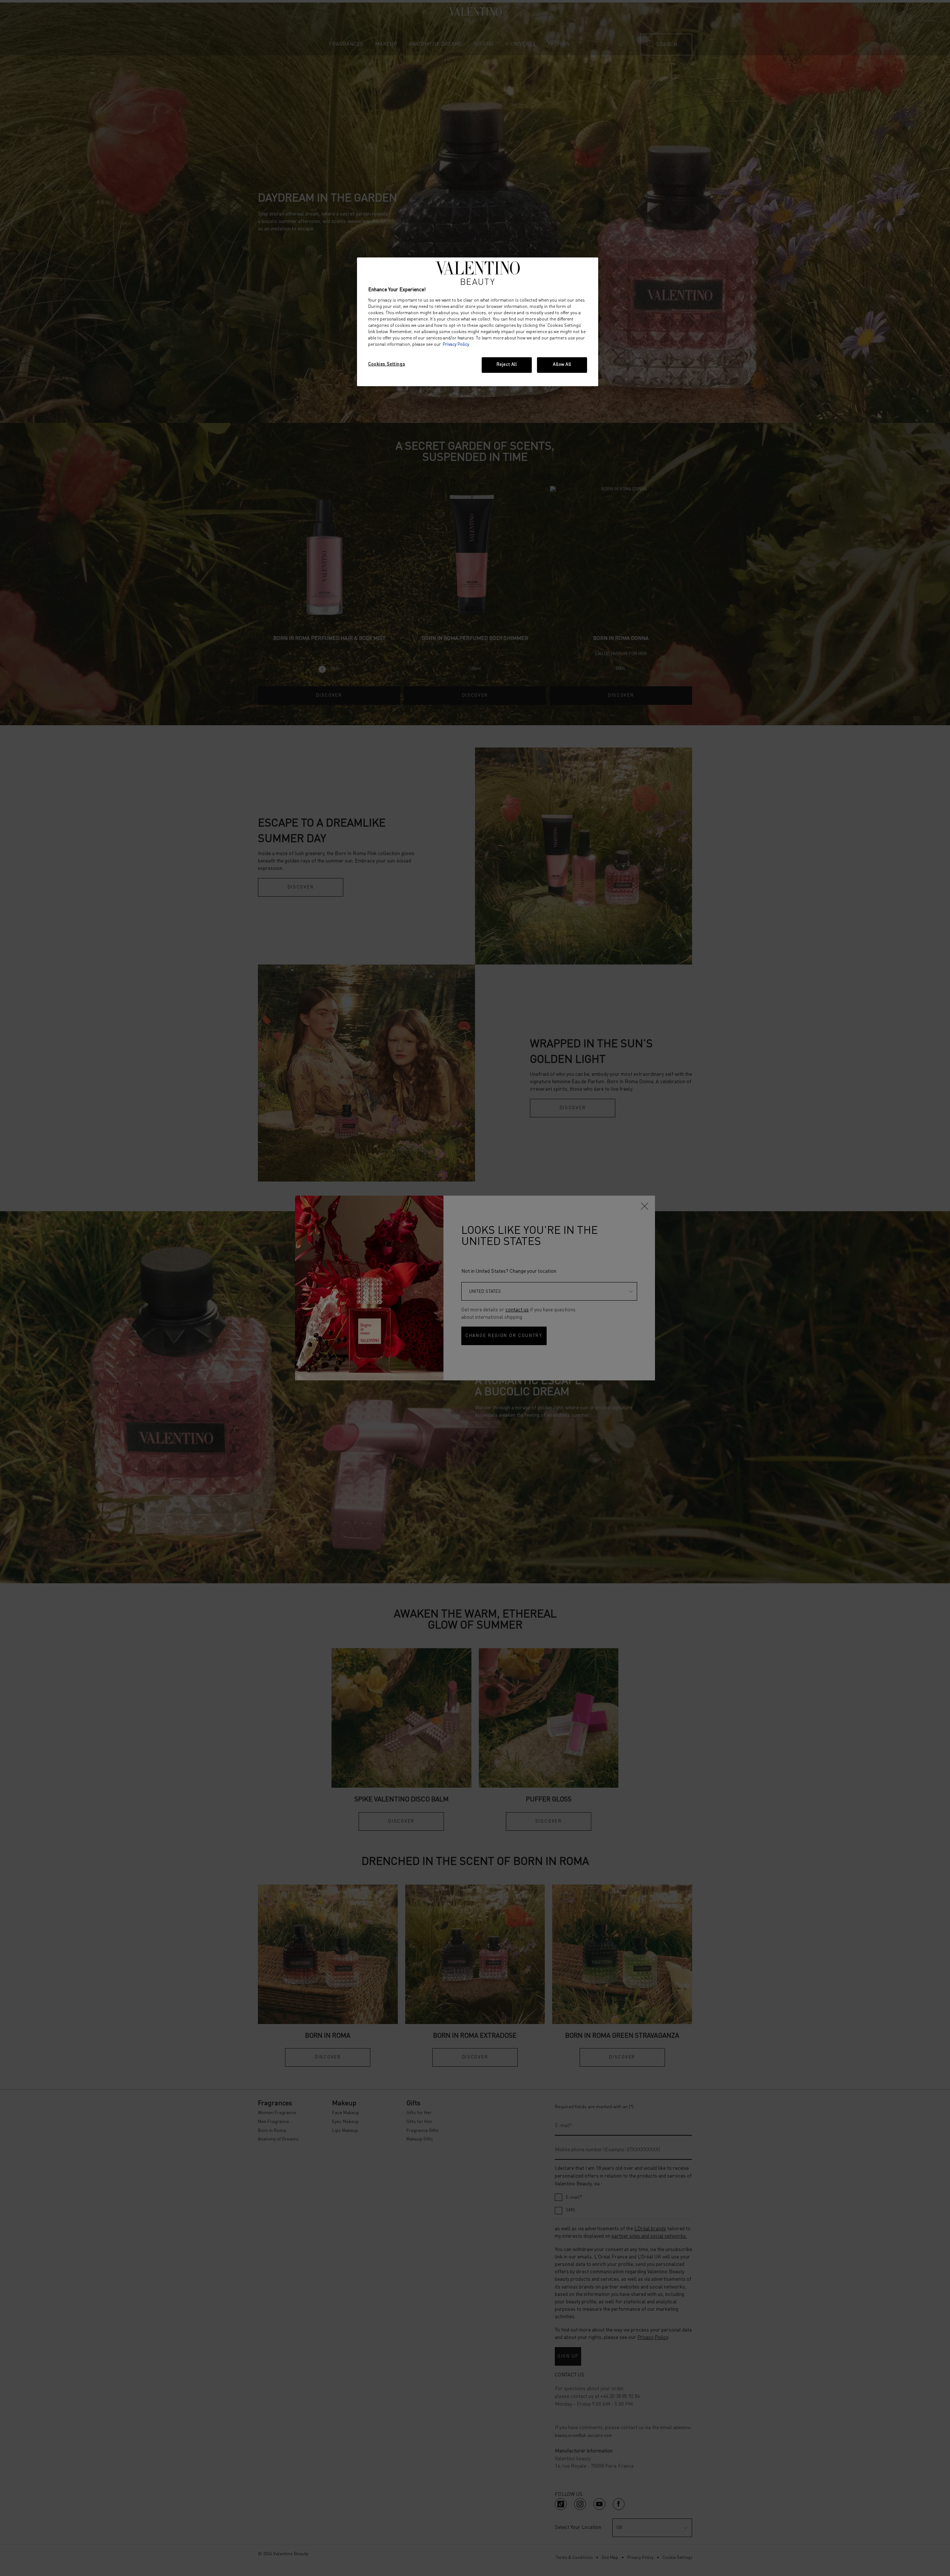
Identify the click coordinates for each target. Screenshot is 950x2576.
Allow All (562, 365)
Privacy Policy (456, 345)
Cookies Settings (386, 364)
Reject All (507, 365)
